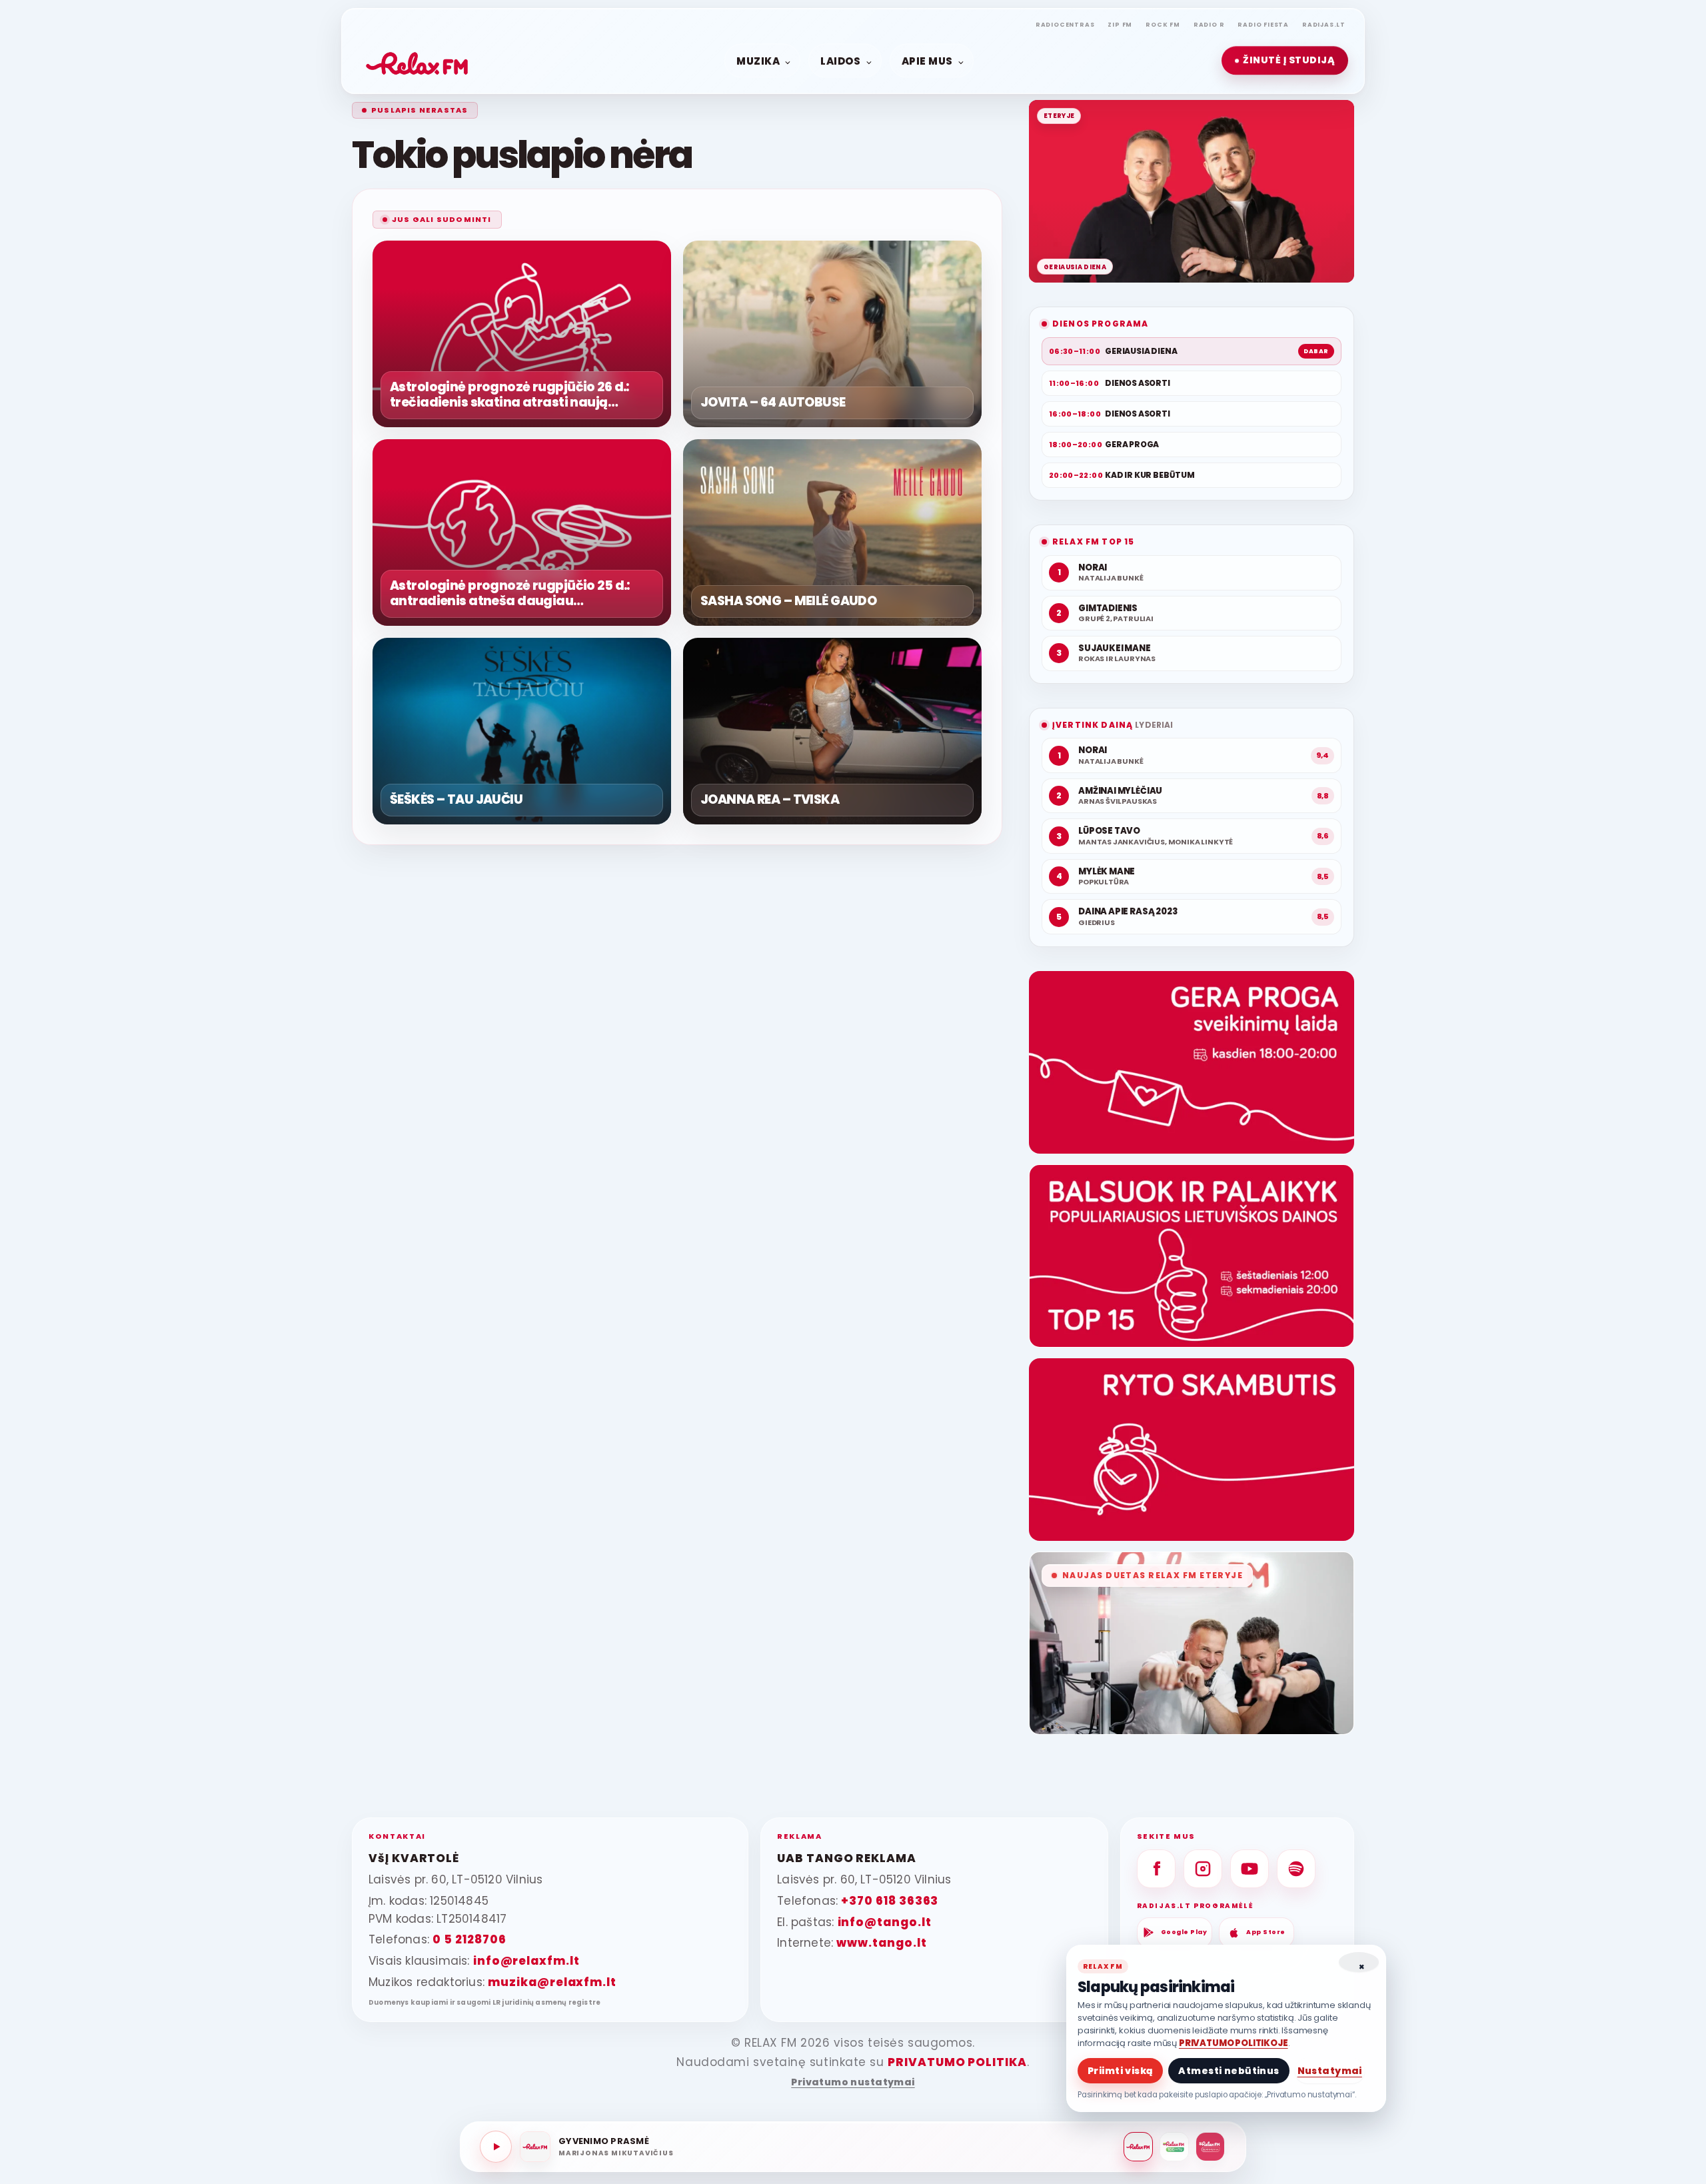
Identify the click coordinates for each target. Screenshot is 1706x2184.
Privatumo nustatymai (853, 2082)
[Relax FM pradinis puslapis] (417, 61)
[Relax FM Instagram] (1203, 1869)
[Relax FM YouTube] (1250, 1869)
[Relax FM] (1138, 2147)
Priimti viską (1120, 2071)
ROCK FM (1163, 25)
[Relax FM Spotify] (1296, 1869)
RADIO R (1209, 25)
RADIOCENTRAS (1065, 25)
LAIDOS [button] (840, 60)
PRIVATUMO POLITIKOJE (1234, 2043)
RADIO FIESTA (1263, 25)
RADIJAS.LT (1324, 25)
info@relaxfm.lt (526, 1961)
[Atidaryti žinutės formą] (1192, 1062)
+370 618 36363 (890, 1901)
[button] (1285, 61)
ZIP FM (1120, 25)
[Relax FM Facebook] (1156, 1869)
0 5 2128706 (469, 1939)
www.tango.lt (881, 1943)
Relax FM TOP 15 (1093, 542)
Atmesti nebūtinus (1229, 2071)
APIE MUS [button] (927, 60)
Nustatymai (1330, 2071)
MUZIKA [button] (758, 60)
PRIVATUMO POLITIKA (957, 2062)
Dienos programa (1100, 324)
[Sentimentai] (1210, 2147)
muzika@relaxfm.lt (552, 1982)
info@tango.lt (885, 1922)
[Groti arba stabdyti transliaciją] (496, 2147)
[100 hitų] (1174, 2147)
